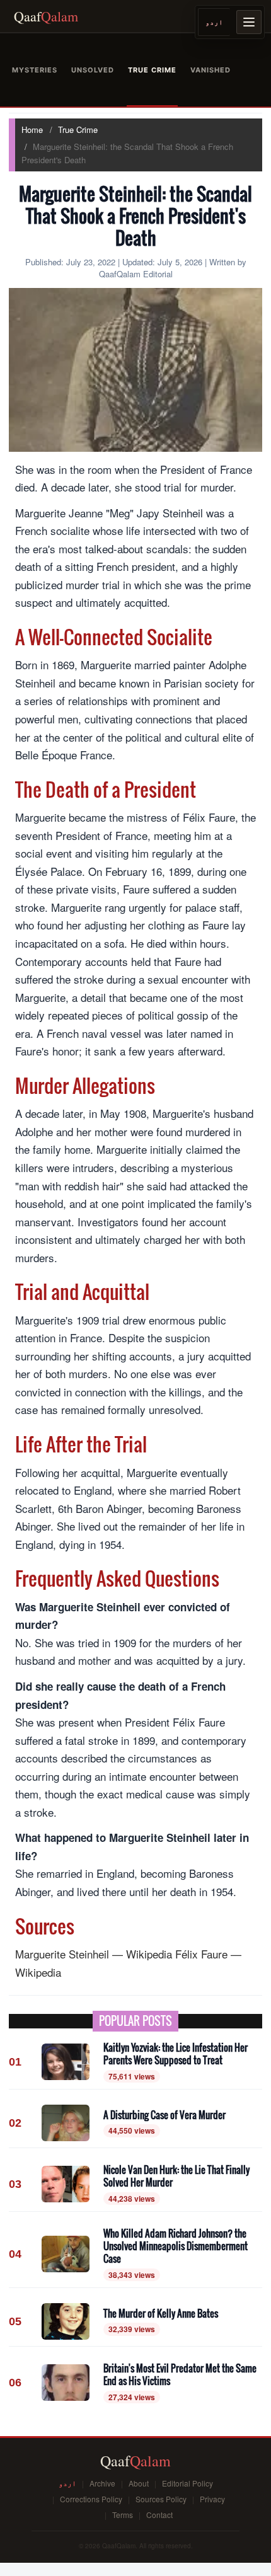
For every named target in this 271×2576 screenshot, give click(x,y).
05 (15, 2321)
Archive (102, 2483)
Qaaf (46, 16)
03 (15, 2184)
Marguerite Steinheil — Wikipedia (94, 1954)
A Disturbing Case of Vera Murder (164, 2115)
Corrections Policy (91, 2499)
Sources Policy (161, 2499)
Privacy (212, 2499)
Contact (159, 2515)
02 (15, 2123)
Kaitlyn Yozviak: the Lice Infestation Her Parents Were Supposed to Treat (176, 2054)
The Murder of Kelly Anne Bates (161, 2313)
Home (32, 129)
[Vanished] (210, 70)
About (139, 2483)
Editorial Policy (187, 2483)
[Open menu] (249, 22)
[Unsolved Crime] (93, 70)
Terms (123, 2515)
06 (15, 2383)
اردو (214, 22)
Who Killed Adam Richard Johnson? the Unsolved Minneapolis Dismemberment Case (176, 2246)
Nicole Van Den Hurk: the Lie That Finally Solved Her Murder (176, 2176)
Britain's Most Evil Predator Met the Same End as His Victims (180, 2375)
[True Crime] (152, 70)
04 (15, 2254)
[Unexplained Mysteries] (35, 70)
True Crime (78, 129)
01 (15, 2062)
